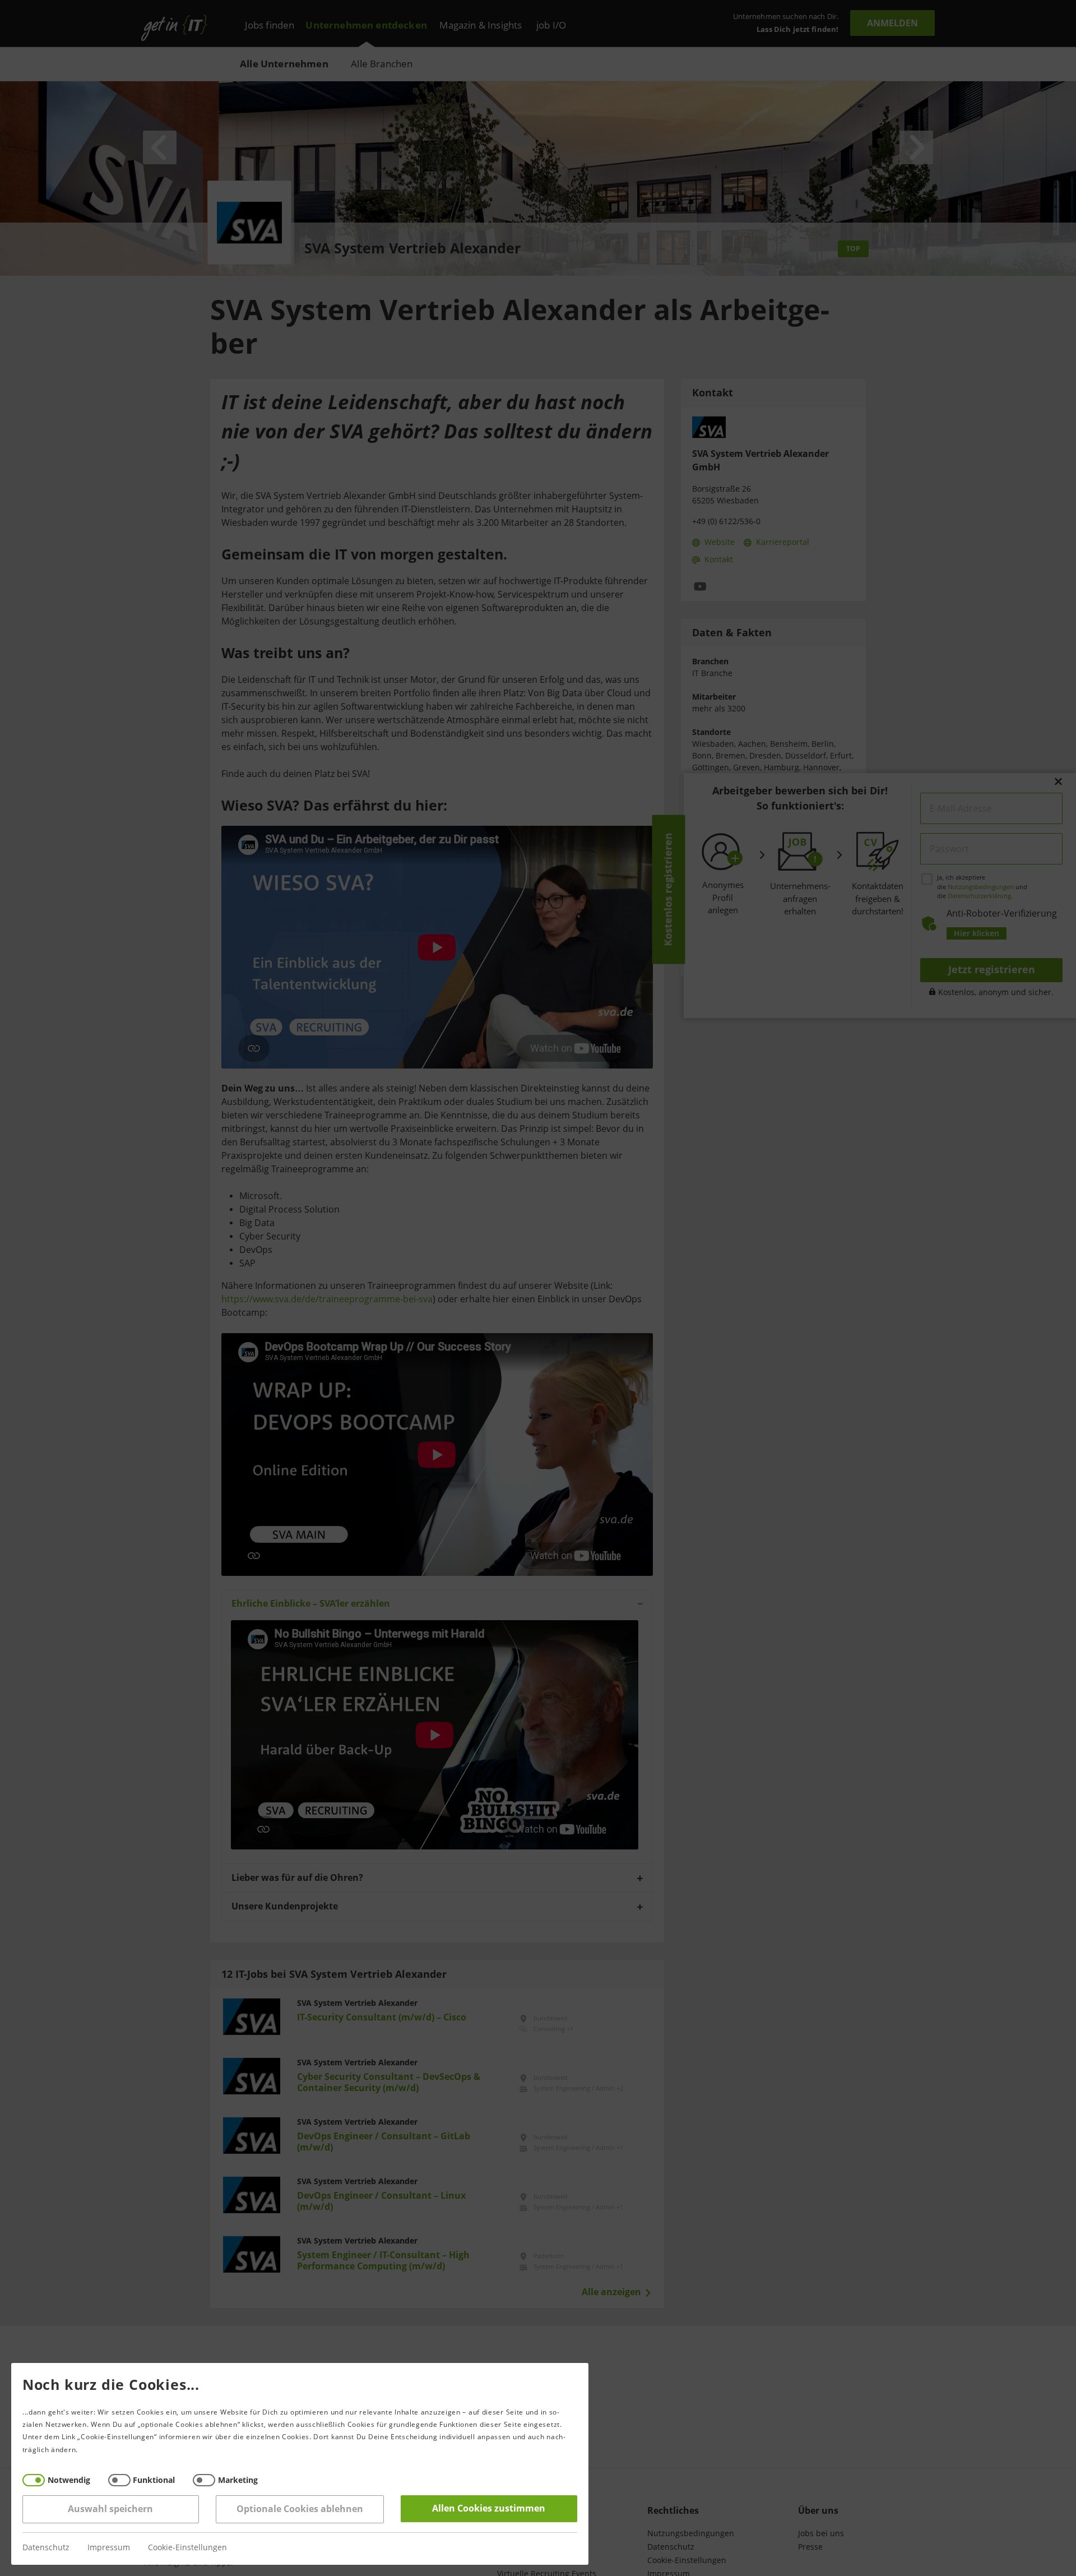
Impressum (109, 2548)
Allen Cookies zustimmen (489, 2508)
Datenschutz (46, 2548)
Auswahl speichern (111, 2509)
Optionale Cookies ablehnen (300, 2509)
